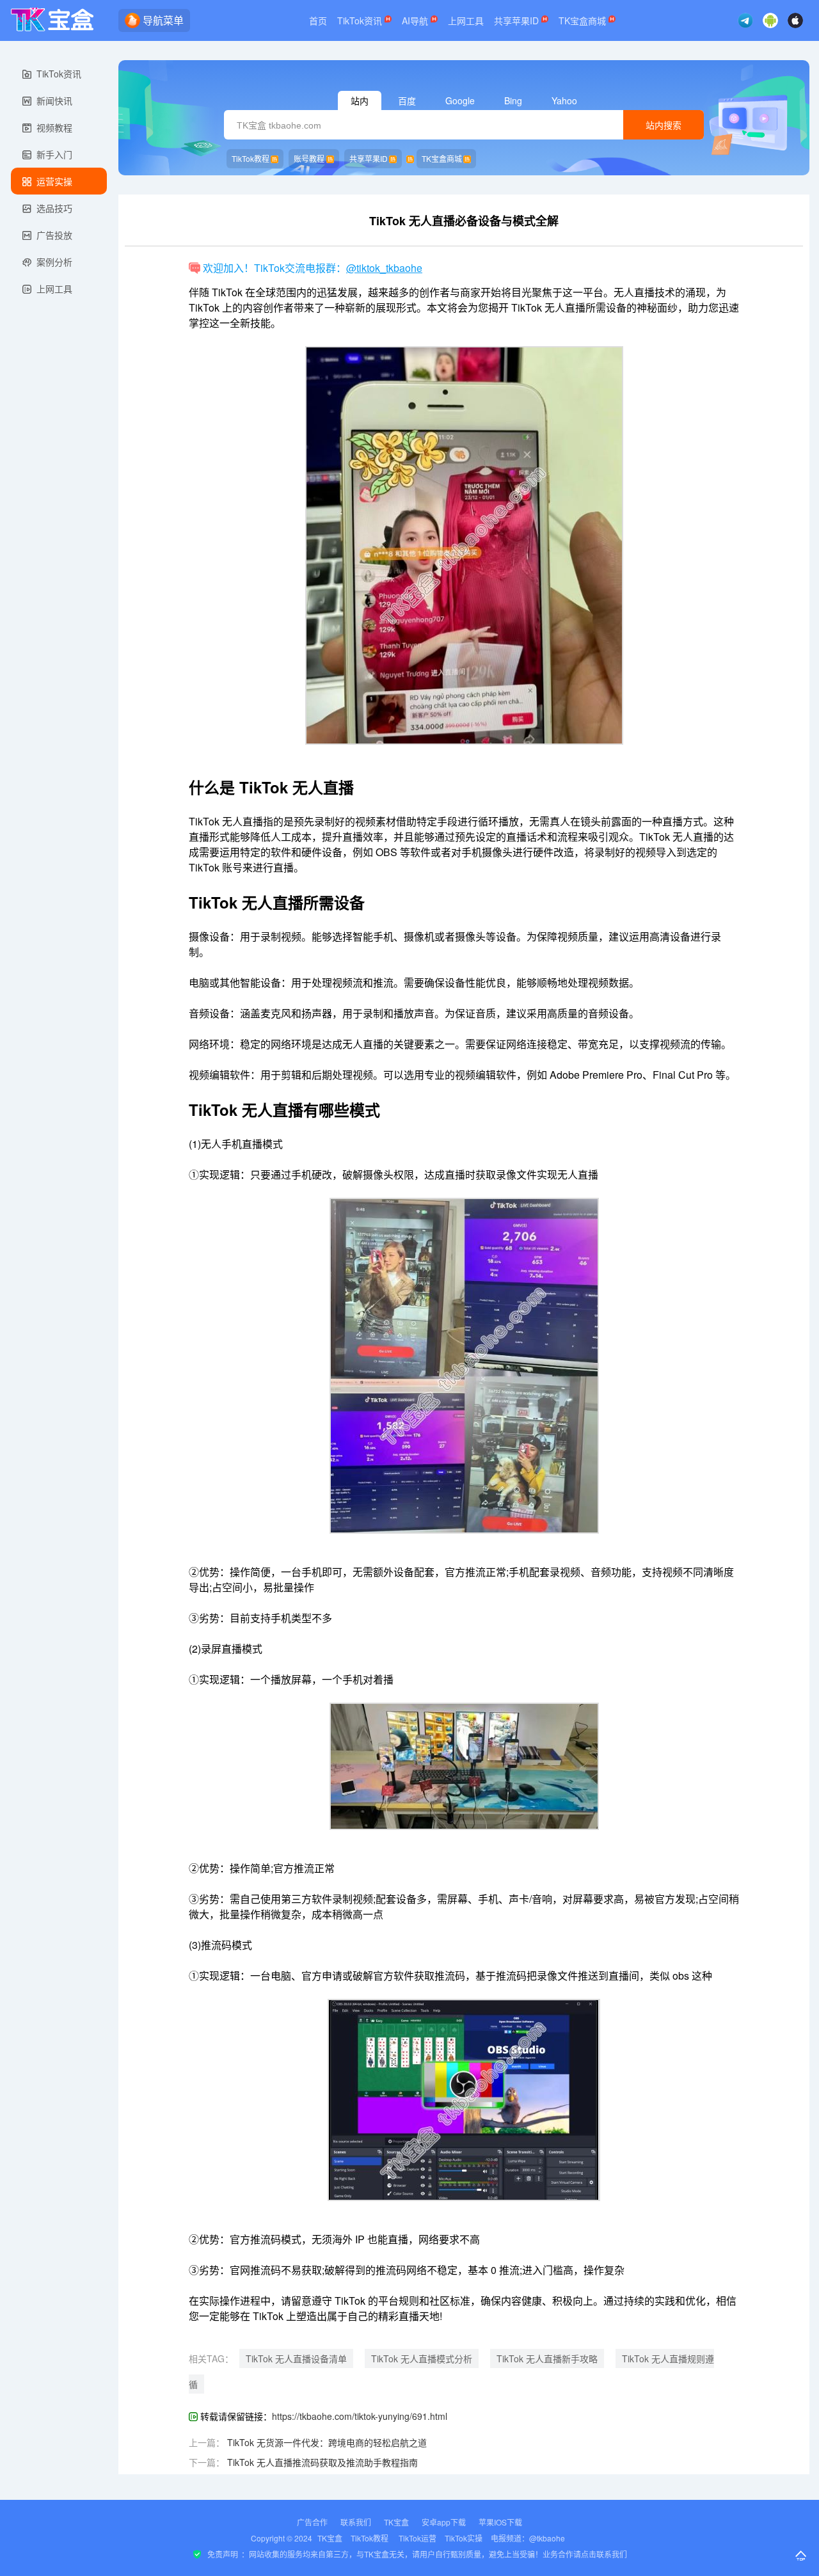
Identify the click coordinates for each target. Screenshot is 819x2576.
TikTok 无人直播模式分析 (422, 2358)
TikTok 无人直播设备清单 (296, 2358)
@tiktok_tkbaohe (384, 268)
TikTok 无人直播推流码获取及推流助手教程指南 (322, 2462)
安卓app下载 (444, 2522)
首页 (318, 20)
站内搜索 (664, 125)
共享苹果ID (518, 20)
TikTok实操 (464, 2538)
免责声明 (223, 2554)
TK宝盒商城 (584, 20)
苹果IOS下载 (500, 2522)
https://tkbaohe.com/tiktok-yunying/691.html (360, 2416)
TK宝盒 (396, 2522)
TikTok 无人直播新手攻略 (547, 2358)
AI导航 (416, 20)
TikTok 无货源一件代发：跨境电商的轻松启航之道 (327, 2442)
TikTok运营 (417, 2538)
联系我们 (356, 2522)
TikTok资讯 (361, 20)
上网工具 (466, 20)
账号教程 (309, 158)
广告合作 (312, 2522)
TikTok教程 (250, 158)
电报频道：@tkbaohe (528, 2538)
